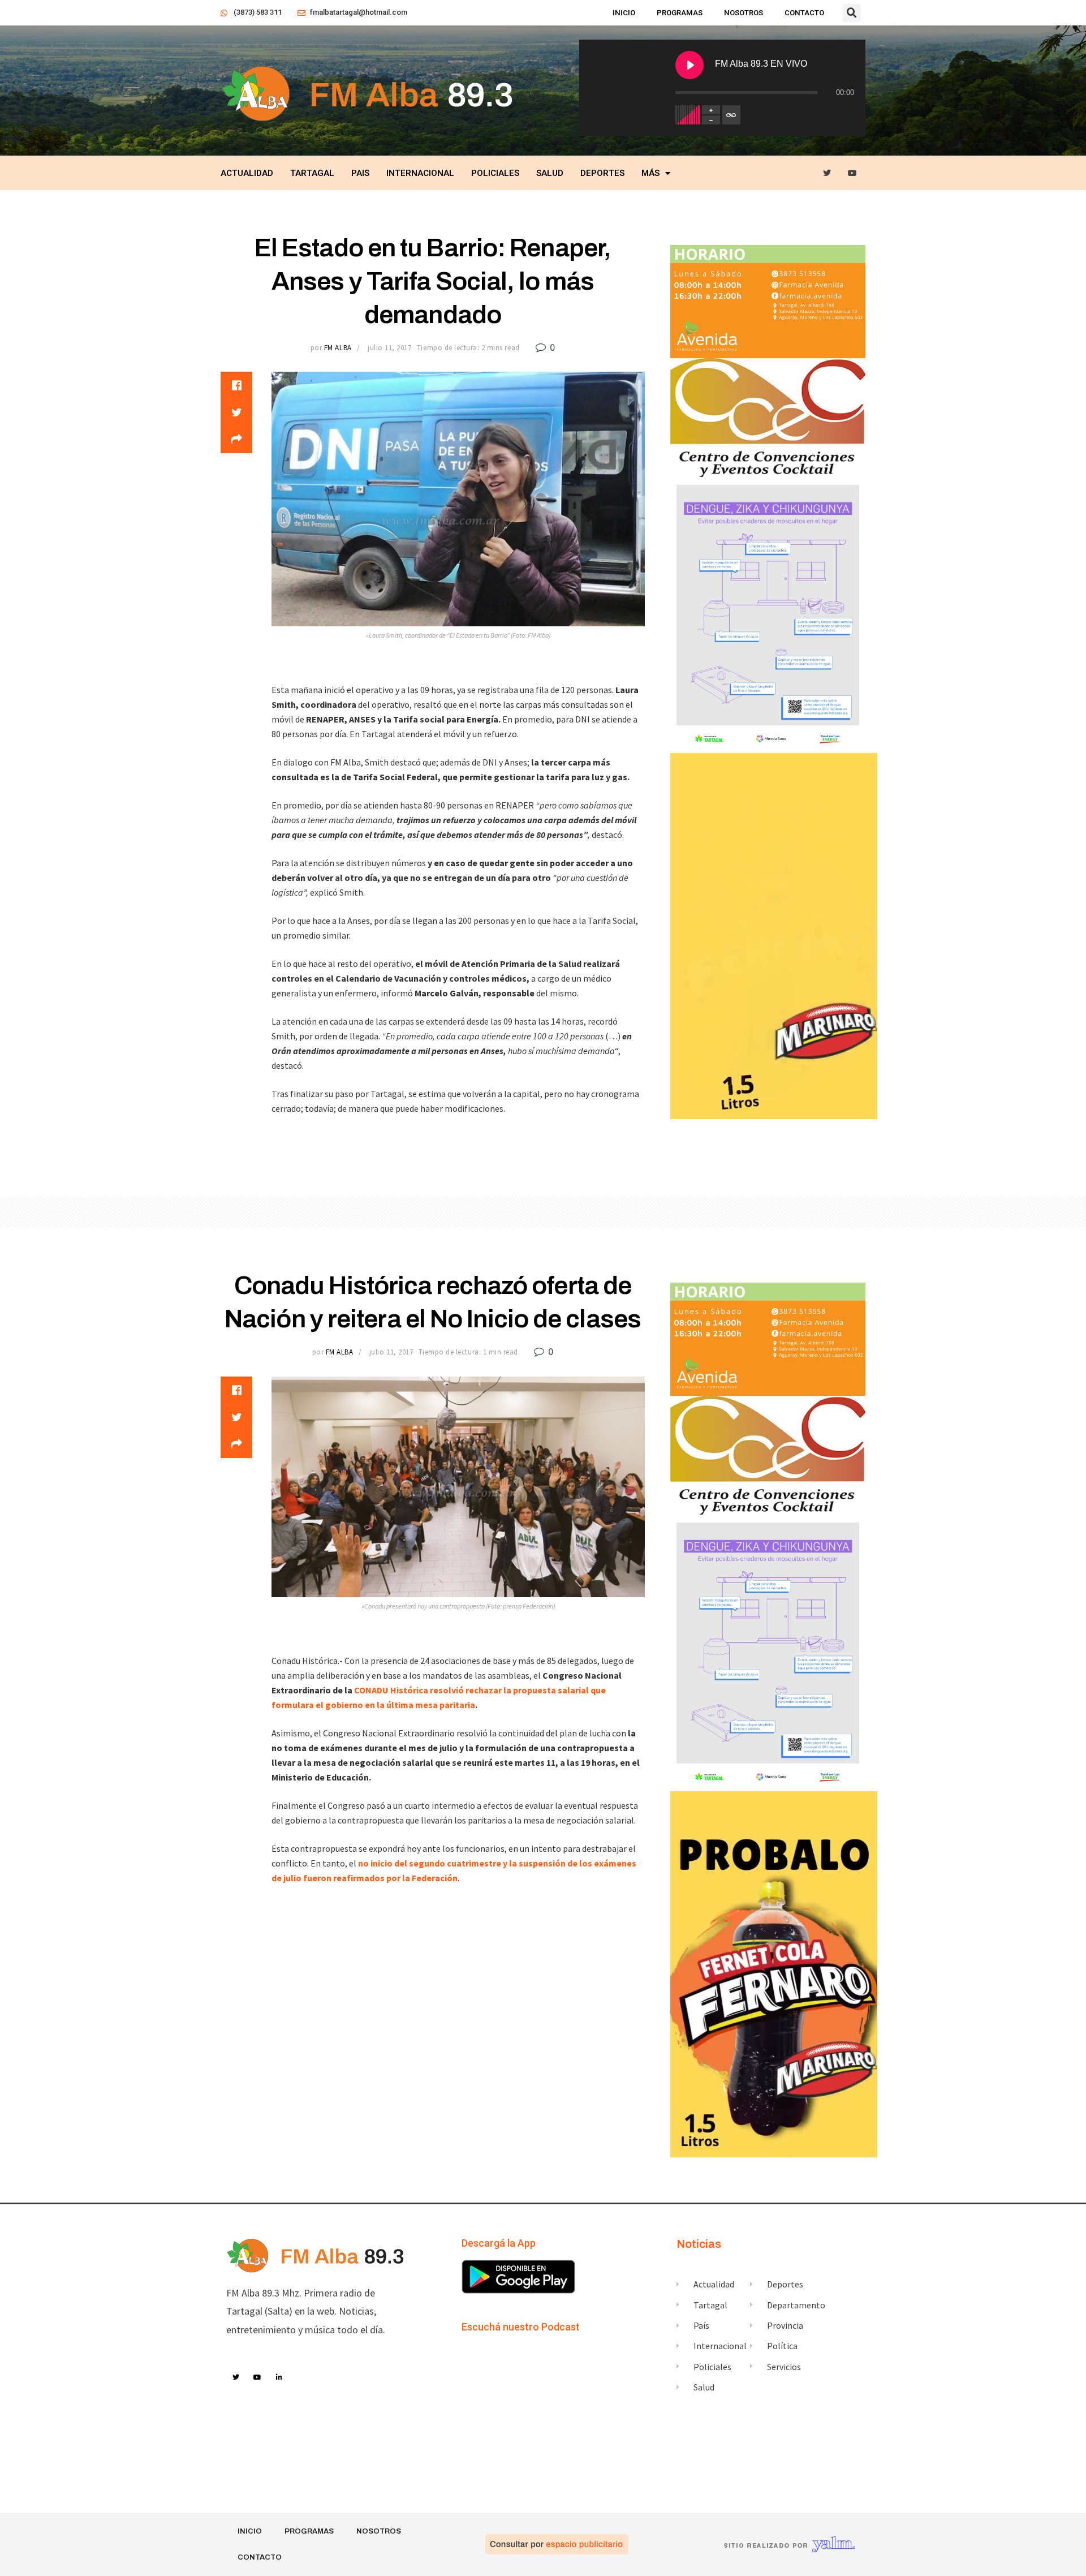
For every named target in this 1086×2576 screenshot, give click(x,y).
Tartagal (312, 173)
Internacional (420, 173)
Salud (550, 173)
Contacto (804, 13)
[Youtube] (853, 173)
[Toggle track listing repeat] (731, 115)
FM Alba (338, 348)
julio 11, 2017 (389, 348)
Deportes (602, 173)
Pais (360, 173)
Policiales (495, 173)
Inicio (624, 13)
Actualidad (247, 173)
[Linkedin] (279, 2378)
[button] (852, 13)
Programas (680, 13)
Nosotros (744, 13)
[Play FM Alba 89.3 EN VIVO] (689, 65)
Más (650, 173)
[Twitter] (827, 173)
